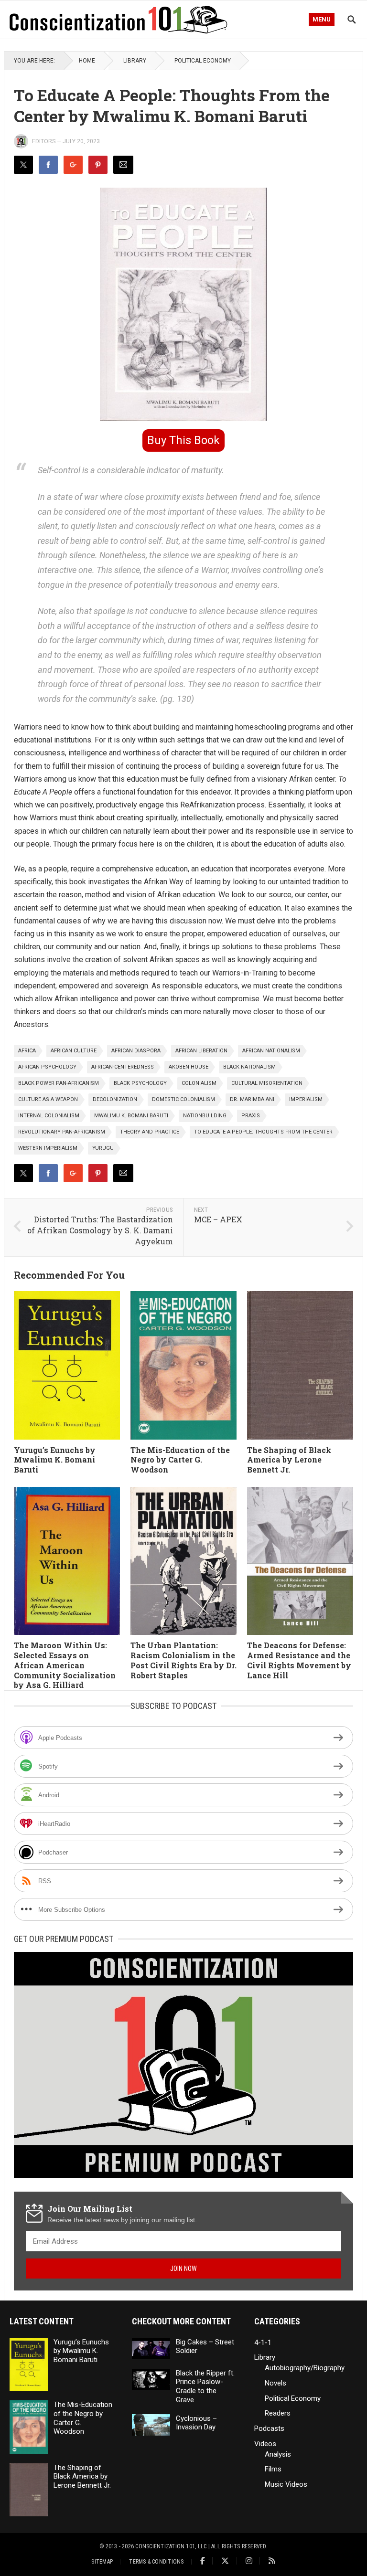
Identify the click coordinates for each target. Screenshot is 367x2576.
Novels (275, 2383)
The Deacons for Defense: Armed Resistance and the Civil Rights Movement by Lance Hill (299, 1660)
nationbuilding (205, 1116)
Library (135, 61)
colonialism (199, 1083)
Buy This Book (183, 440)
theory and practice (150, 1132)
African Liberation (201, 1051)
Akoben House (189, 1067)
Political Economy (203, 61)
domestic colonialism (183, 1099)
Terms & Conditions (156, 2562)
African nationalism (271, 1051)
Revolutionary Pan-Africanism (62, 1132)
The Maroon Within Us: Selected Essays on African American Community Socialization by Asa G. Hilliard (65, 1665)
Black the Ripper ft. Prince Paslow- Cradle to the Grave (205, 2386)
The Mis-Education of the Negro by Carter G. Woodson (180, 1460)
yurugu (103, 1148)
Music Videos (286, 2484)
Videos (265, 2444)
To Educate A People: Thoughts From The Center (263, 1132)
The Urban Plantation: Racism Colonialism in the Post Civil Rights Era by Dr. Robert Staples (183, 1660)
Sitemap (102, 2562)
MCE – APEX (218, 1219)
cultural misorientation (267, 1083)
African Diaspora (136, 1051)
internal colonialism (49, 1116)
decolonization (115, 1099)
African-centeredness (123, 1067)
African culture (74, 1051)
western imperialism (48, 1148)
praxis (251, 1116)
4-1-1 (263, 2343)
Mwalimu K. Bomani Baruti (131, 1116)
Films (273, 2469)
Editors (44, 141)
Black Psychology (140, 1083)
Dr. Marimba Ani (252, 1099)
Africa (27, 1051)
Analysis (278, 2454)
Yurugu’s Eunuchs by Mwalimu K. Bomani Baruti (55, 1460)
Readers (278, 2413)
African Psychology (47, 1067)
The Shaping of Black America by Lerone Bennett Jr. (289, 1460)
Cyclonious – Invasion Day (196, 2423)
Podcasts (269, 2428)
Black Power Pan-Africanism (59, 1083)
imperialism (306, 1099)
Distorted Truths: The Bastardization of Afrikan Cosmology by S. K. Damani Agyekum (100, 1230)
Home (87, 61)
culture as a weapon (48, 1099)
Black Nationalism (249, 1067)
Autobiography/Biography (305, 2368)
